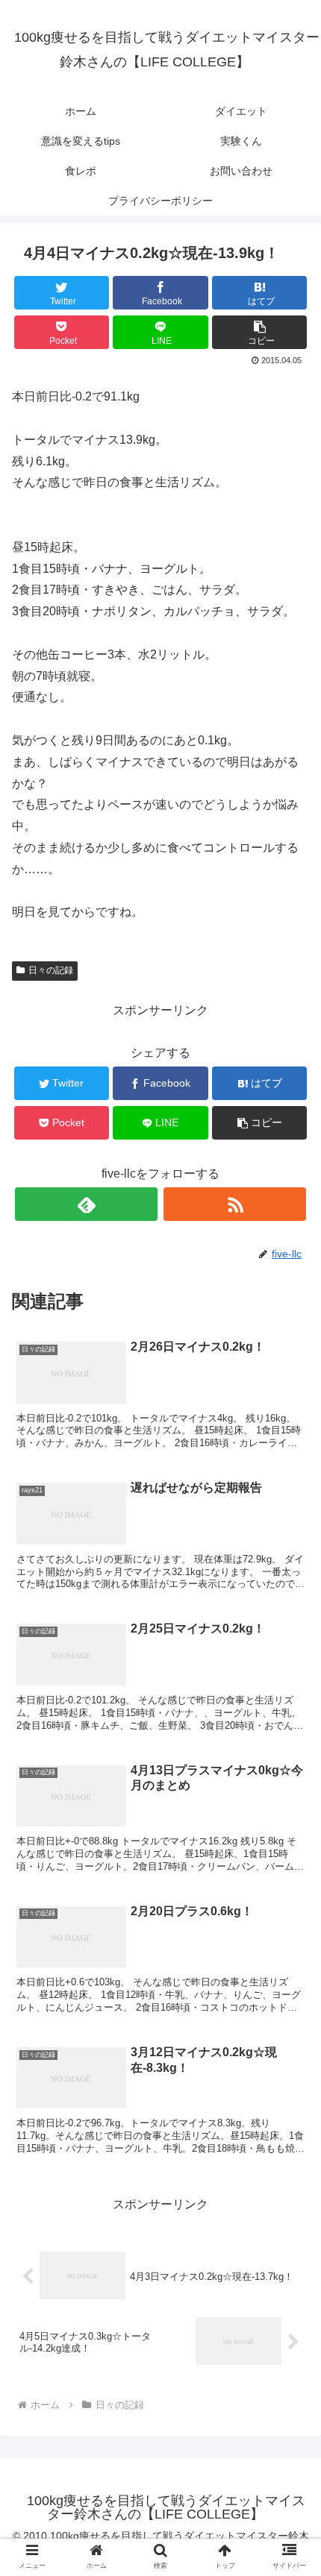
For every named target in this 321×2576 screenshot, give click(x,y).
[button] (290, 1725)
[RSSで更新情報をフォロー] (235, 1204)
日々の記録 (51, 970)
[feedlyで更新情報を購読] (86, 1204)
